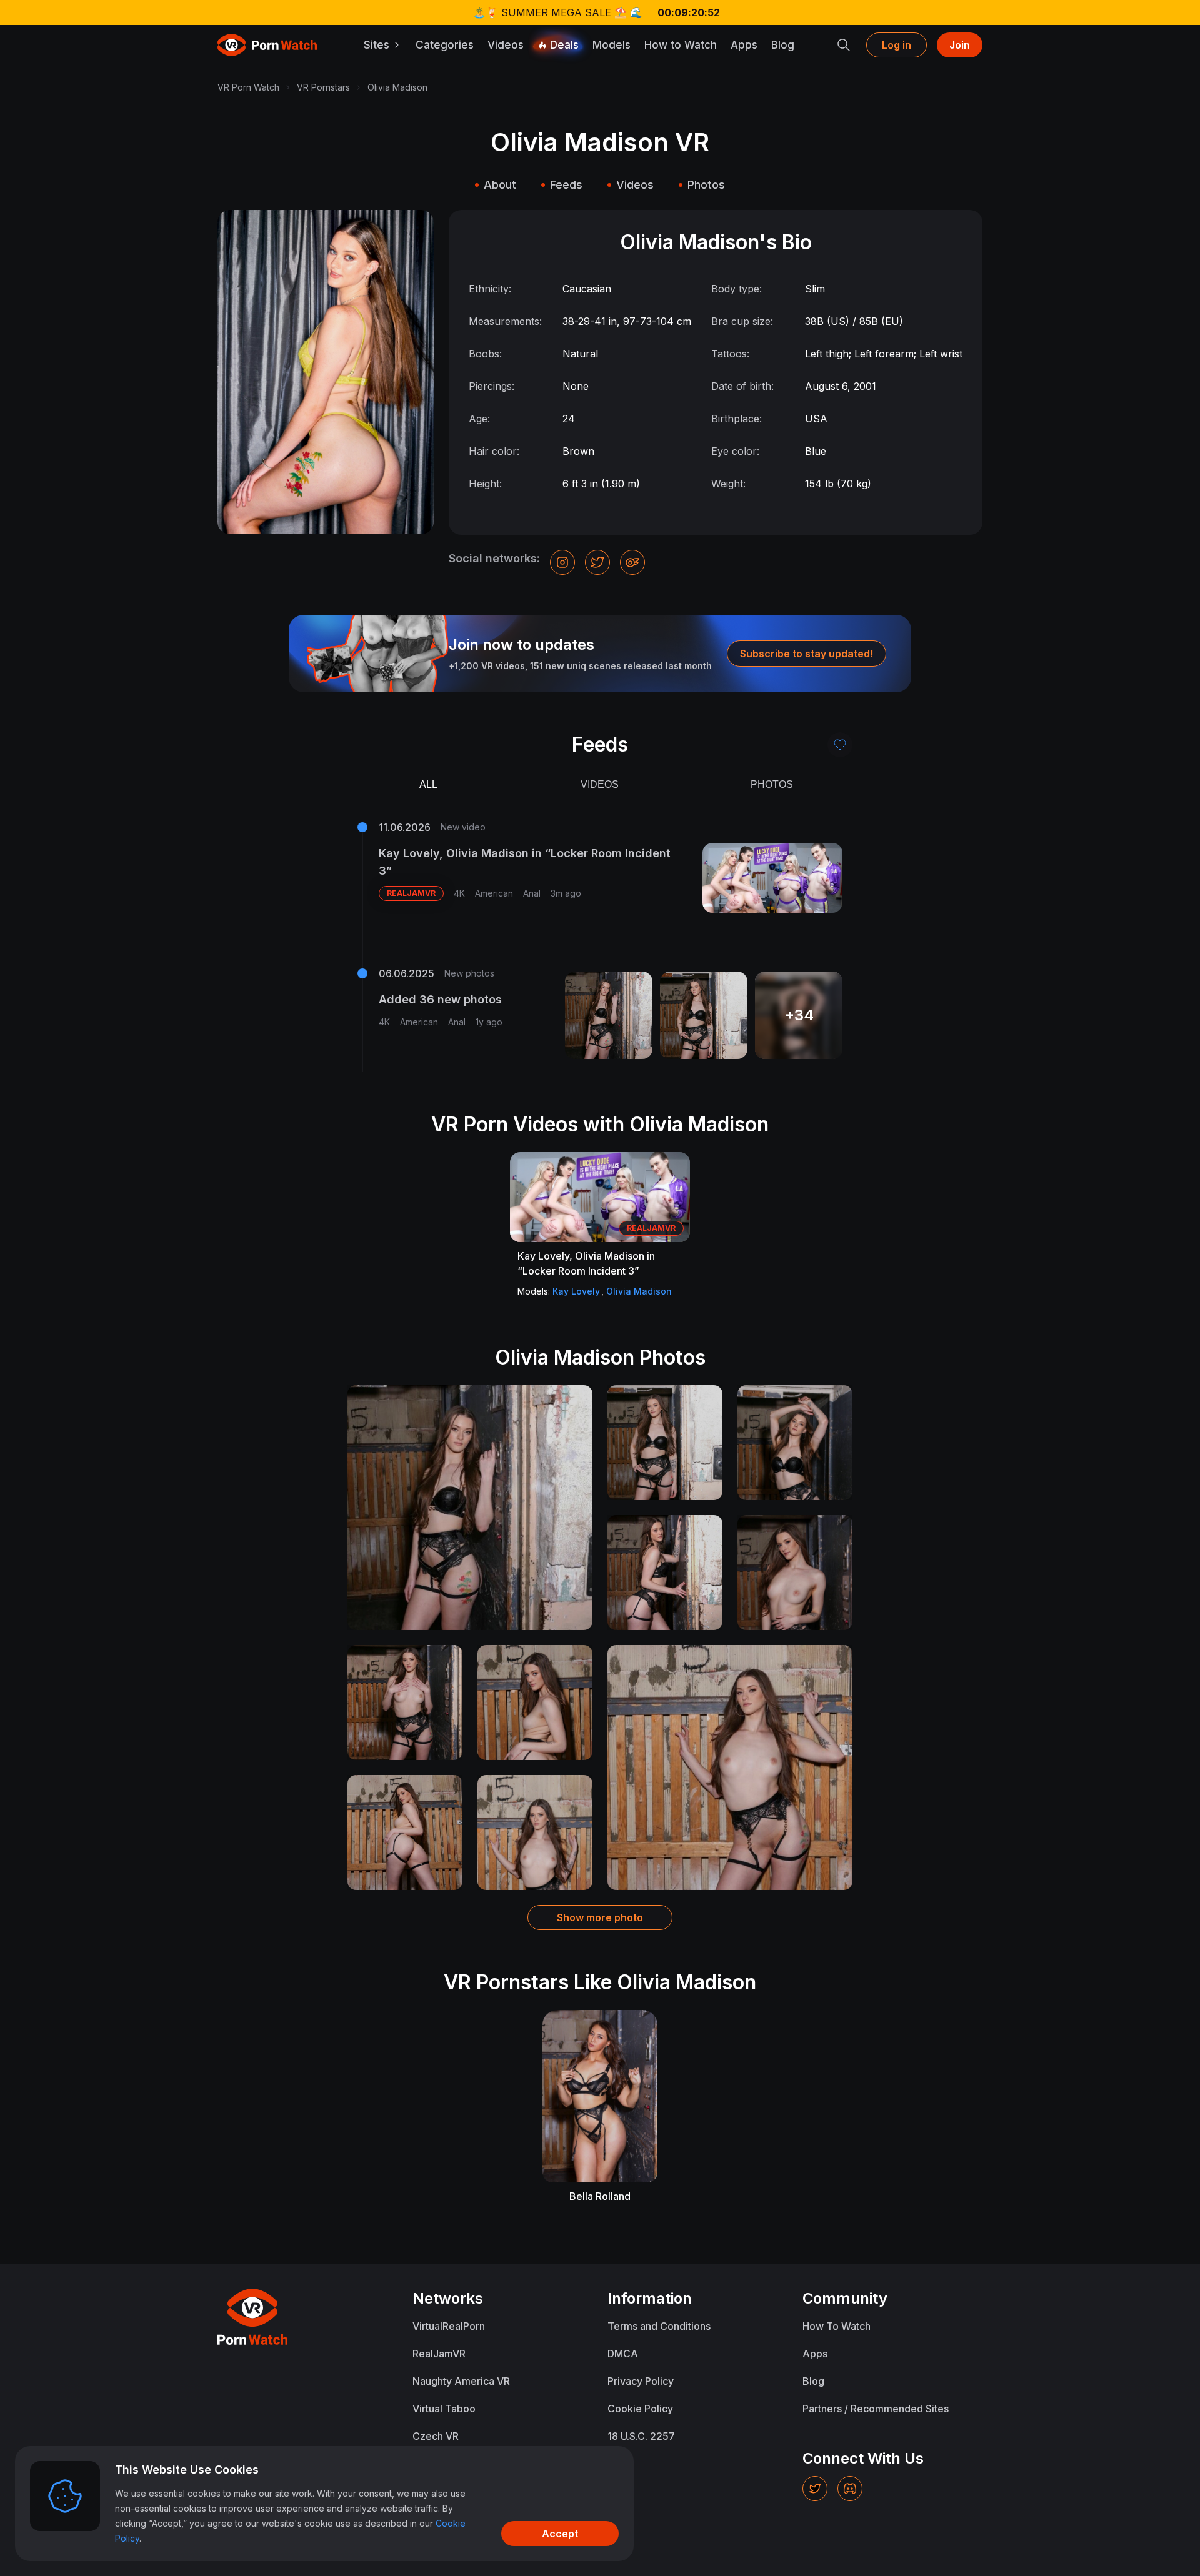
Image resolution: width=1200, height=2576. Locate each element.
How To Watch (837, 2326)
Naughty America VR (461, 2381)
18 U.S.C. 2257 (641, 2436)
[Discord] (850, 2489)
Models (612, 45)
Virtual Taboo (444, 2409)
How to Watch (681, 45)
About (500, 185)
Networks (448, 2298)
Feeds (566, 185)
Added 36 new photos (440, 999)
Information (650, 2298)
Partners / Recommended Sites (876, 2409)
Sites (377, 45)
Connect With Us (863, 2458)
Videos (506, 45)
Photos (706, 185)
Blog (783, 45)
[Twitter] (815, 2489)
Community (845, 2298)
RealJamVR (439, 2354)
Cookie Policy (640, 2409)
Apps (744, 45)
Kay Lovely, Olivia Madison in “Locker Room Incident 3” (525, 862)
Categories (445, 45)
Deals (564, 45)
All (428, 784)
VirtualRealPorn (449, 2326)
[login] (840, 745)
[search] (844, 45)
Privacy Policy (641, 2381)
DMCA (623, 2354)
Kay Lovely (576, 1291)
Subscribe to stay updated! (807, 654)
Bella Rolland (600, 2196)
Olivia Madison (639, 1291)
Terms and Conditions (659, 2326)
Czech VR (436, 2436)
